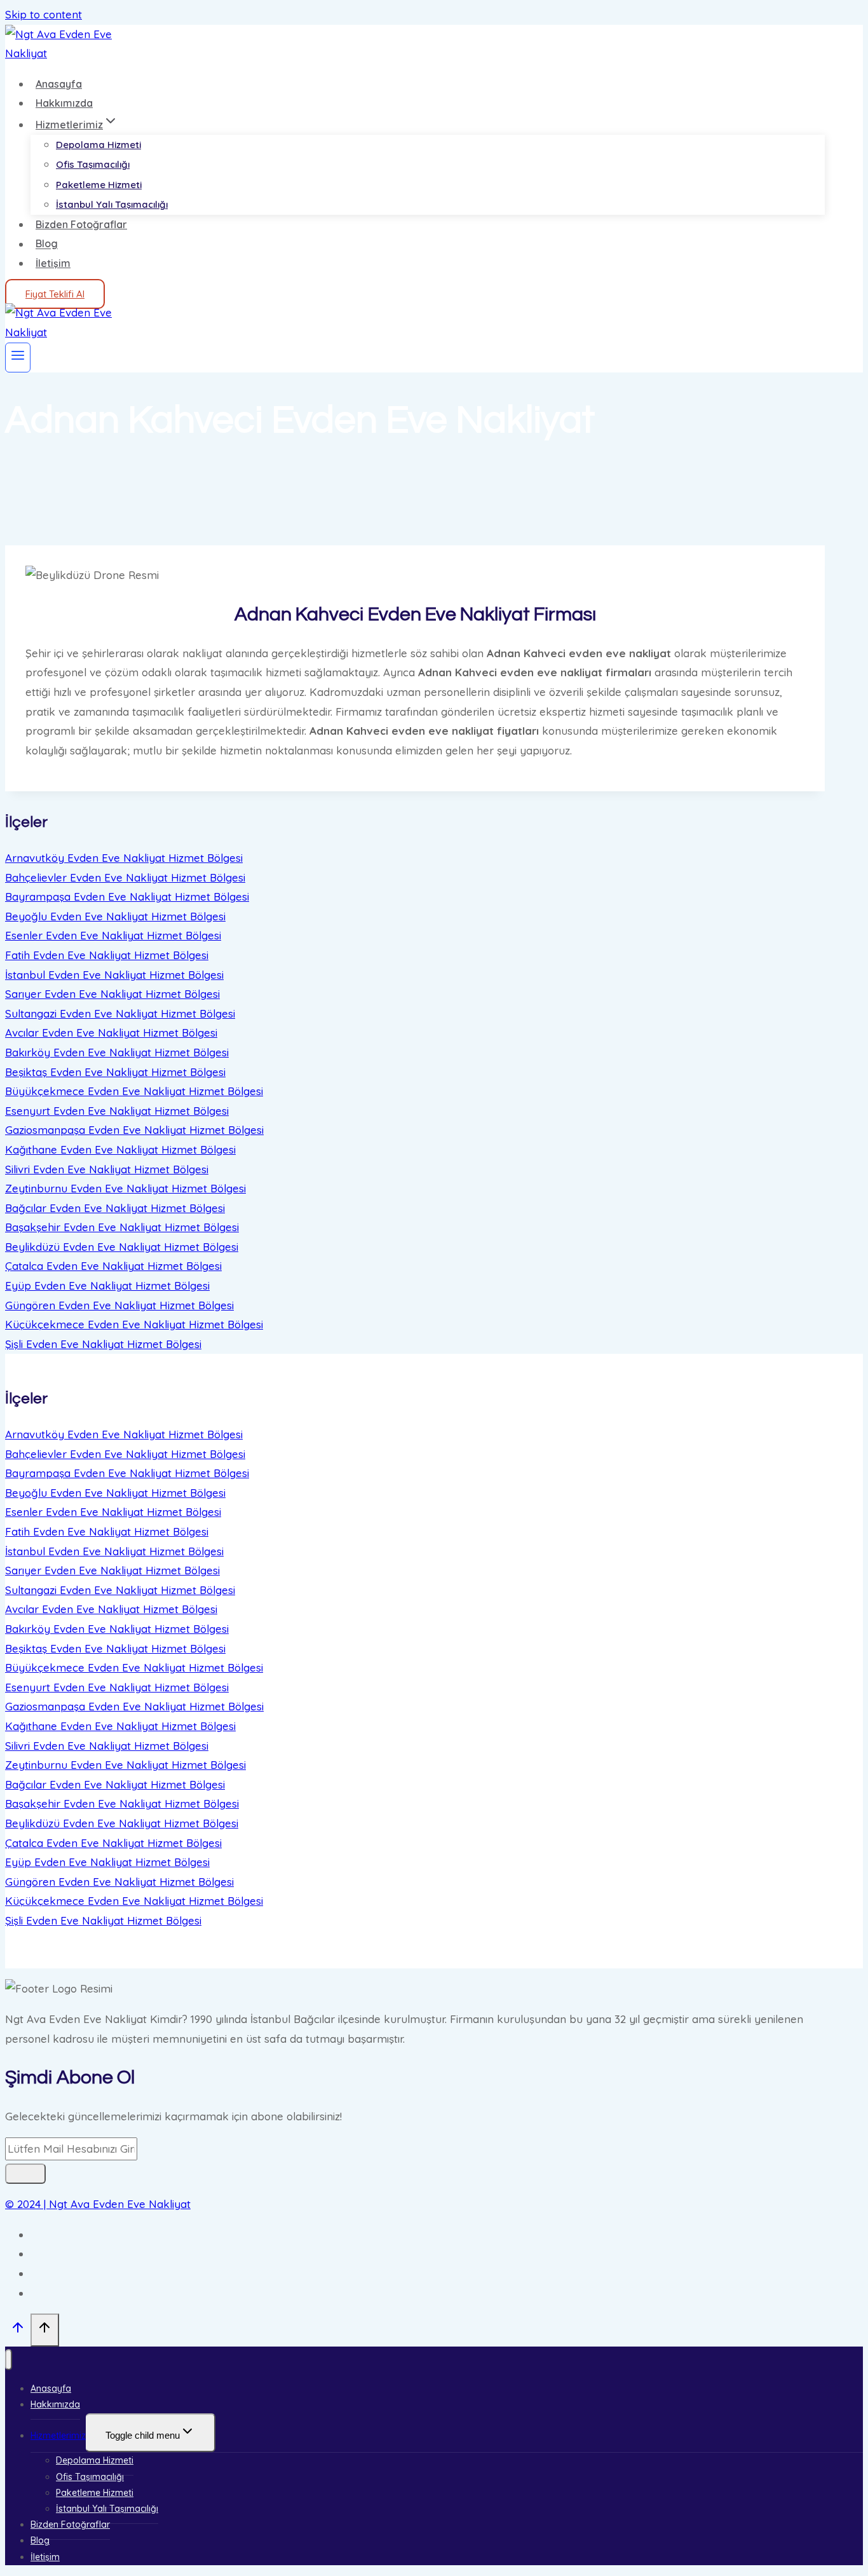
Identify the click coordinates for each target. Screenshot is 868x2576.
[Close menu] (9, 2360)
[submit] (25, 2174)
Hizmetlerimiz (58, 2436)
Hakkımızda (64, 103)
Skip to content (44, 14)
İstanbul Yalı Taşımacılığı (112, 204)
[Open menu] (18, 358)
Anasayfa (59, 84)
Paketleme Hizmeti (99, 185)
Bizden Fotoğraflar (81, 224)
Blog (47, 244)
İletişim (53, 263)
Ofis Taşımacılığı (93, 164)
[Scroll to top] (18, 2330)
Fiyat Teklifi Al (55, 294)
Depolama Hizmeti (98, 145)
